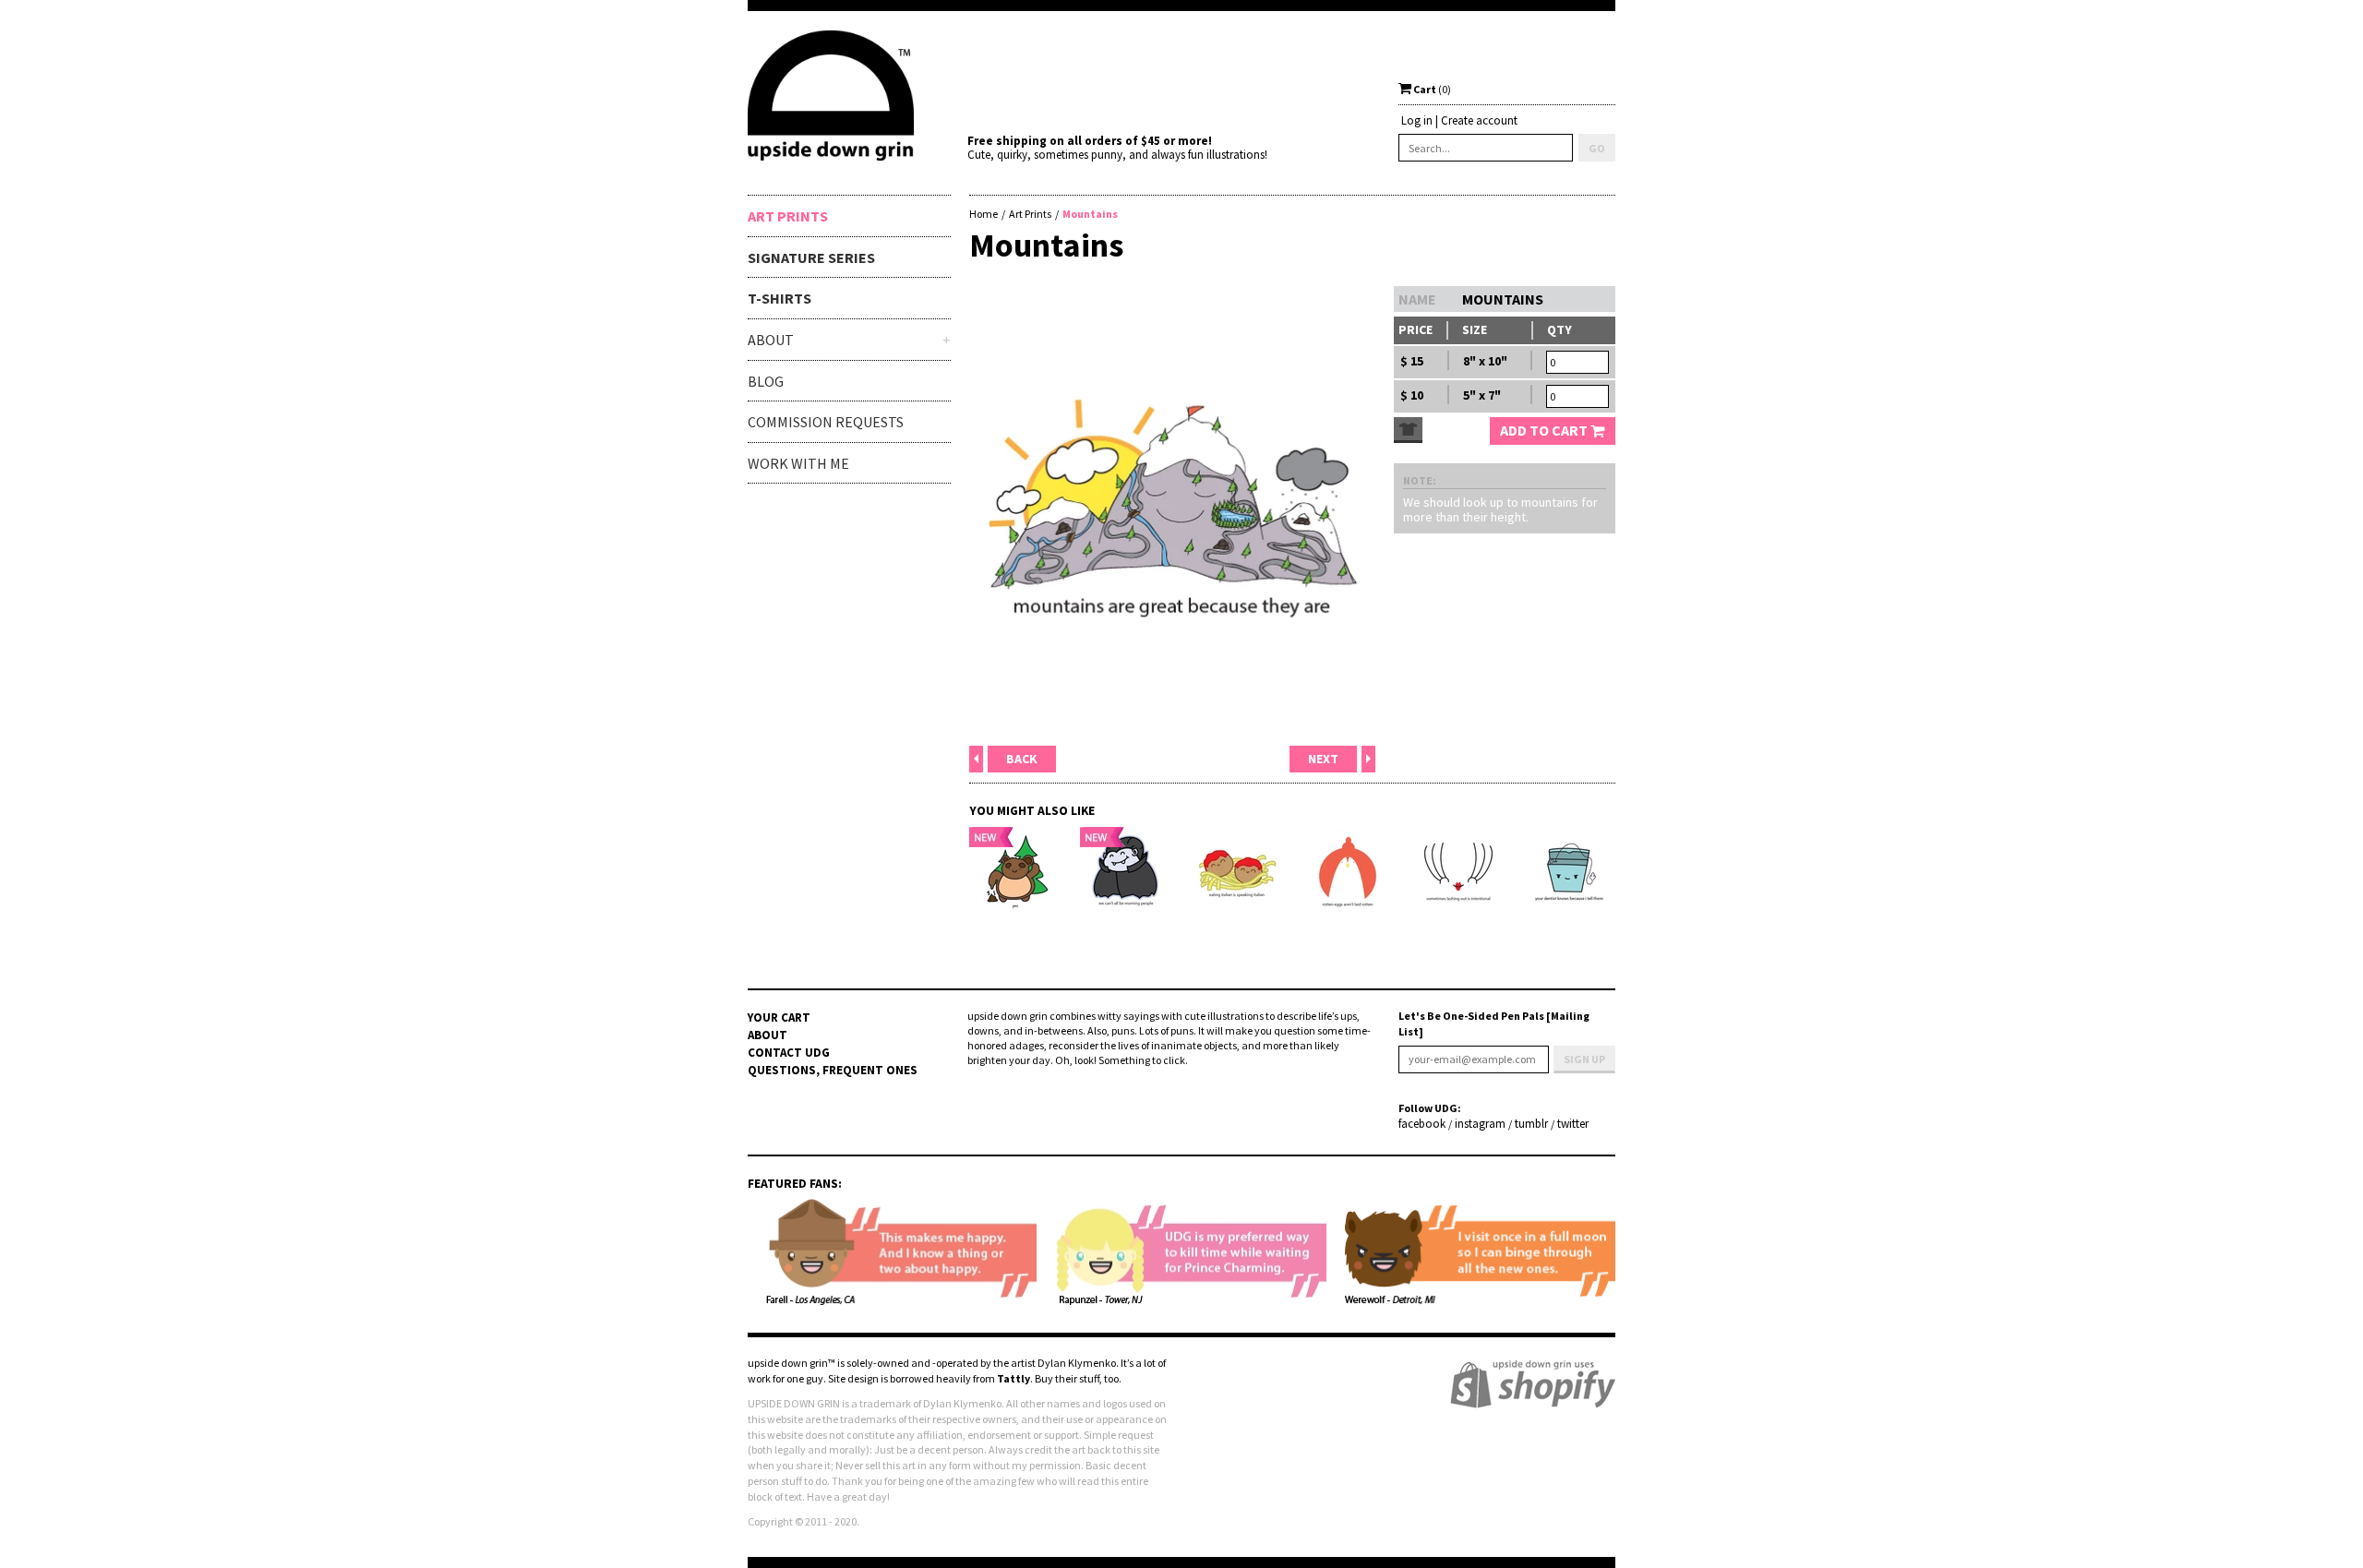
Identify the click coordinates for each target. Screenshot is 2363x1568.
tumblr (1531, 1124)
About (768, 1035)
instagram (1480, 1124)
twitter (1573, 1124)
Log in (1417, 120)
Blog (766, 381)
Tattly (1014, 1378)
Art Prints (788, 216)
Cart (1431, 89)
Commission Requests (826, 422)
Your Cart (779, 1017)
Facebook (1422, 1124)
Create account (1479, 120)
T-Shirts (780, 298)
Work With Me (798, 463)
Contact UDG (789, 1053)
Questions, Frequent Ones (833, 1070)
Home (984, 214)
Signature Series (811, 257)
